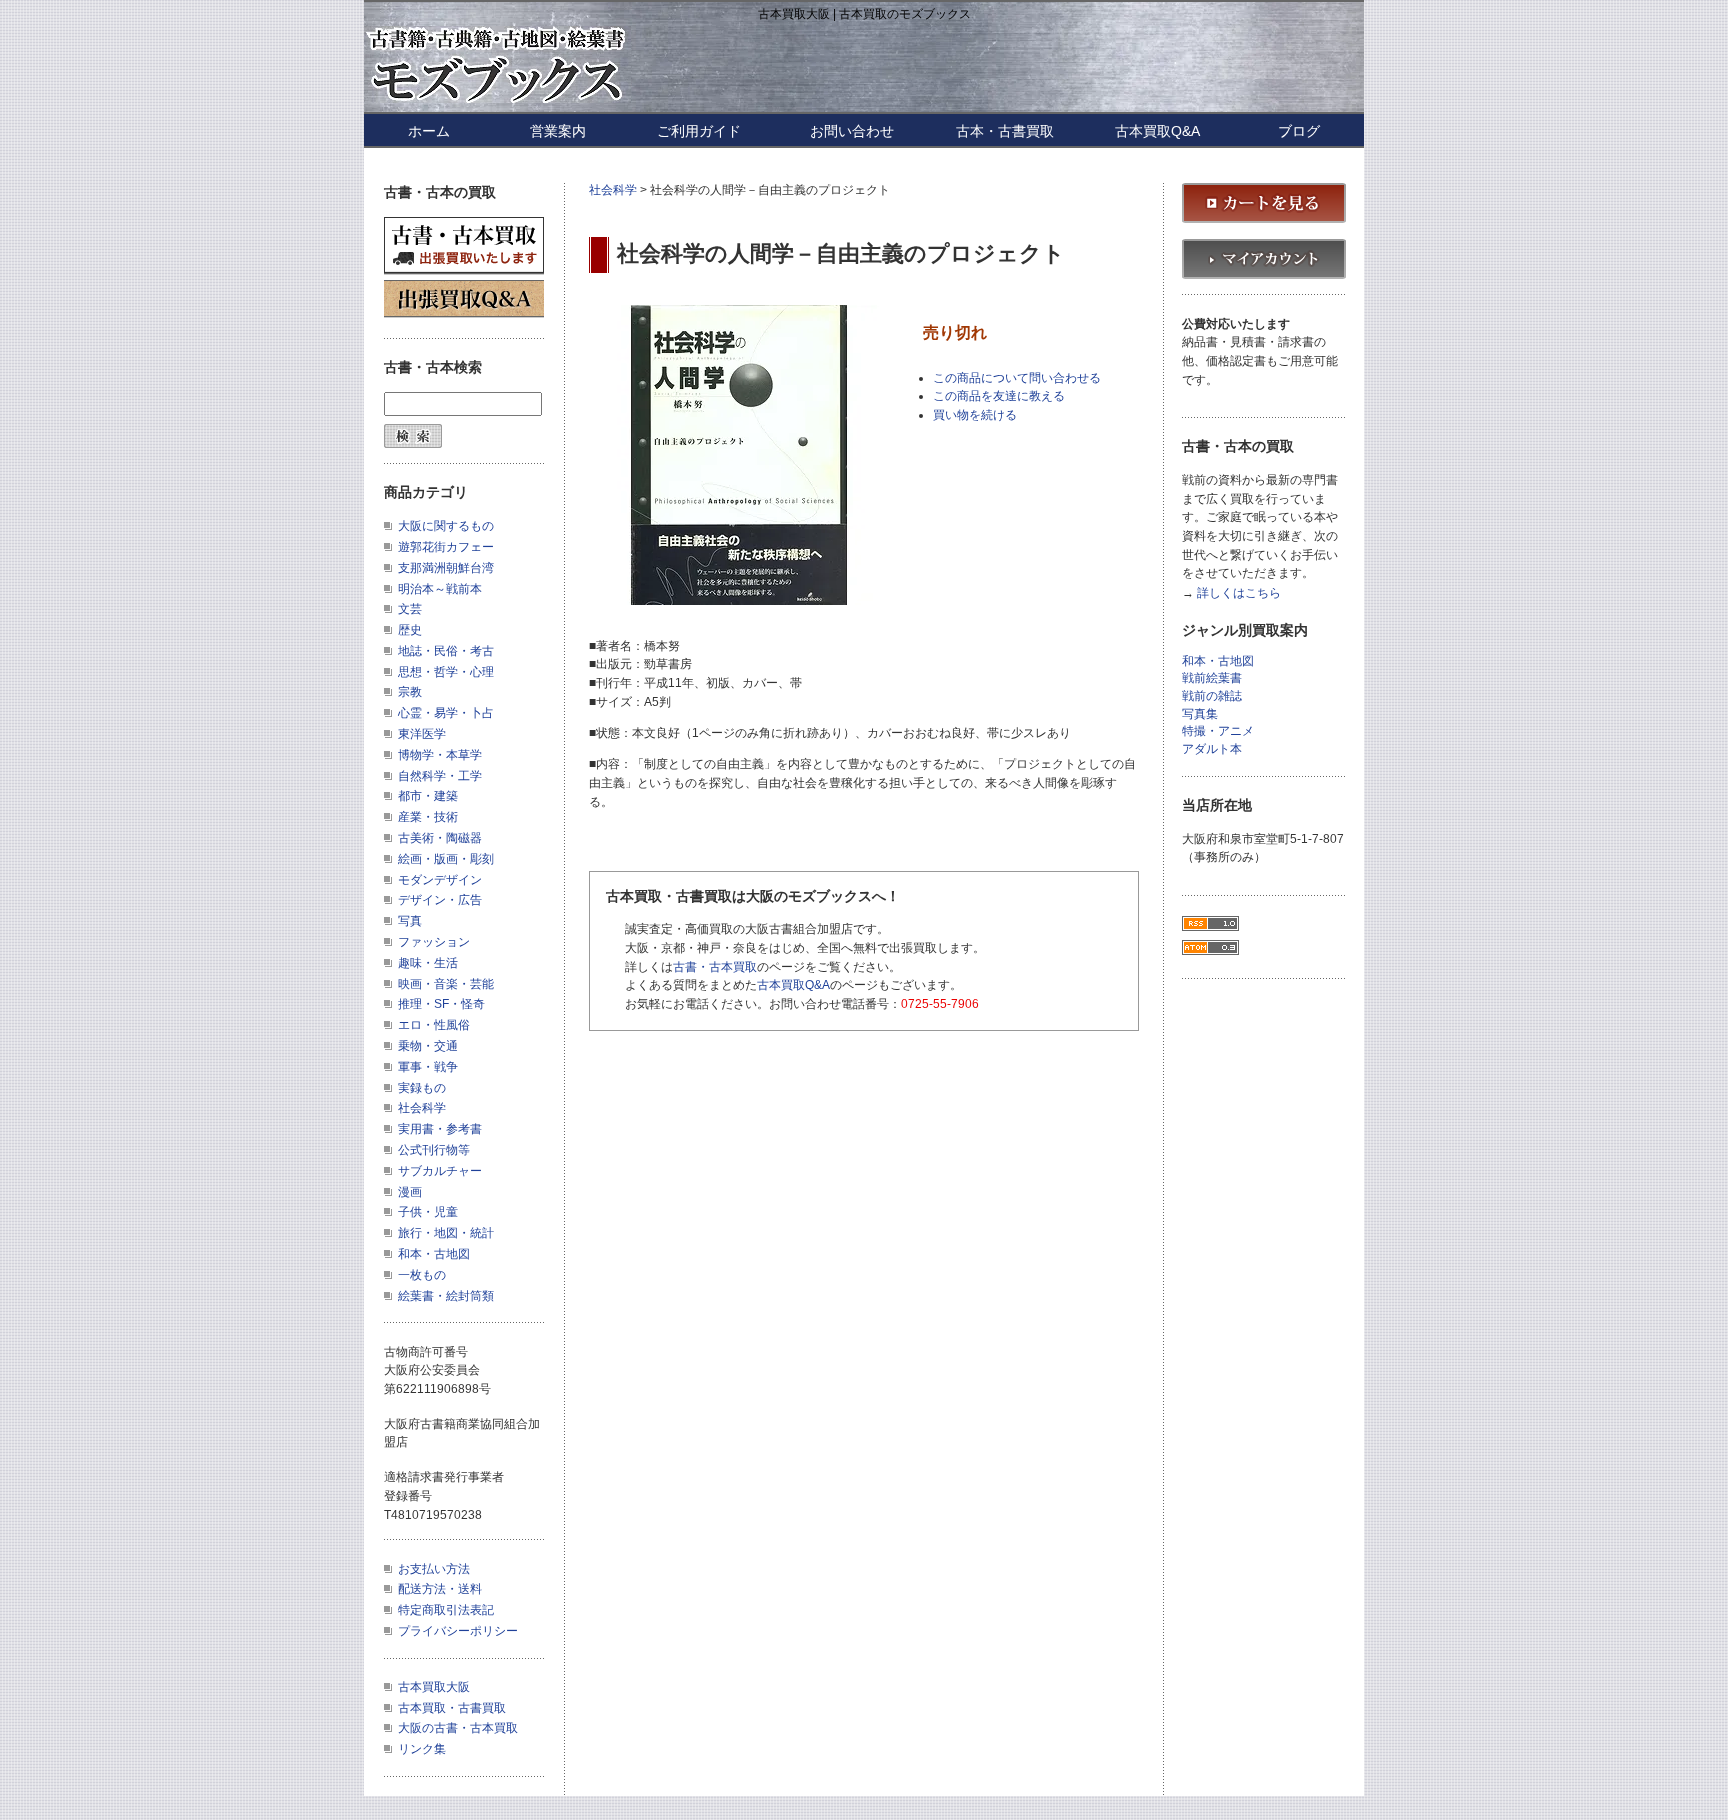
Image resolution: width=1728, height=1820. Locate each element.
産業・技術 (428, 817)
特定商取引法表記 (446, 1610)
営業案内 (558, 131)
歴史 (410, 630)
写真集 (1200, 714)
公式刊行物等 (434, 1150)
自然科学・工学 (440, 776)
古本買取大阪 (434, 1687)
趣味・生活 (428, 963)
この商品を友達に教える (999, 396)
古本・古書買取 (1005, 131)
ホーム (429, 131)
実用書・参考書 (440, 1129)
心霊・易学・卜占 (446, 713)
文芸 (410, 609)
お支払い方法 (434, 1569)
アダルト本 (1212, 749)
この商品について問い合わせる (1017, 378)
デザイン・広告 (440, 900)
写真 (410, 921)
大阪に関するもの (446, 526)
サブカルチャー (440, 1171)
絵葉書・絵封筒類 (446, 1296)
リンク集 (422, 1749)
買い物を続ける (975, 415)
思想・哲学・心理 (446, 672)
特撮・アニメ (1218, 731)
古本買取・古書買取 (452, 1708)
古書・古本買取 (715, 967)
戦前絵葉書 (1212, 678)
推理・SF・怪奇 (441, 1004)
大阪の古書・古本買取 (458, 1728)
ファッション (434, 942)
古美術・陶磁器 (440, 838)
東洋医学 (422, 734)
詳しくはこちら (1239, 593)
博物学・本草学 (440, 755)
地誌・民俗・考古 (446, 651)
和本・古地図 (434, 1254)
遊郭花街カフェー (446, 547)
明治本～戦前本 (440, 589)
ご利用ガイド (699, 131)
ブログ (1299, 131)
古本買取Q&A (1157, 131)
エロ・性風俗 (434, 1025)
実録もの (422, 1088)
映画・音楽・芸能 (446, 984)
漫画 (410, 1192)
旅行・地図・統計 (446, 1233)
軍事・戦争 (428, 1067)
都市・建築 (428, 796)
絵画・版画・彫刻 (446, 859)
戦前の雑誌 (1212, 696)
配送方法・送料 (440, 1589)
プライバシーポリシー (458, 1631)
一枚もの (422, 1275)
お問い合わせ (852, 131)
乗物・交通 (428, 1046)
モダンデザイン (440, 880)
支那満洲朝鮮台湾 (446, 568)
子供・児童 (428, 1212)
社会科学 (613, 190)
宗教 (410, 692)
